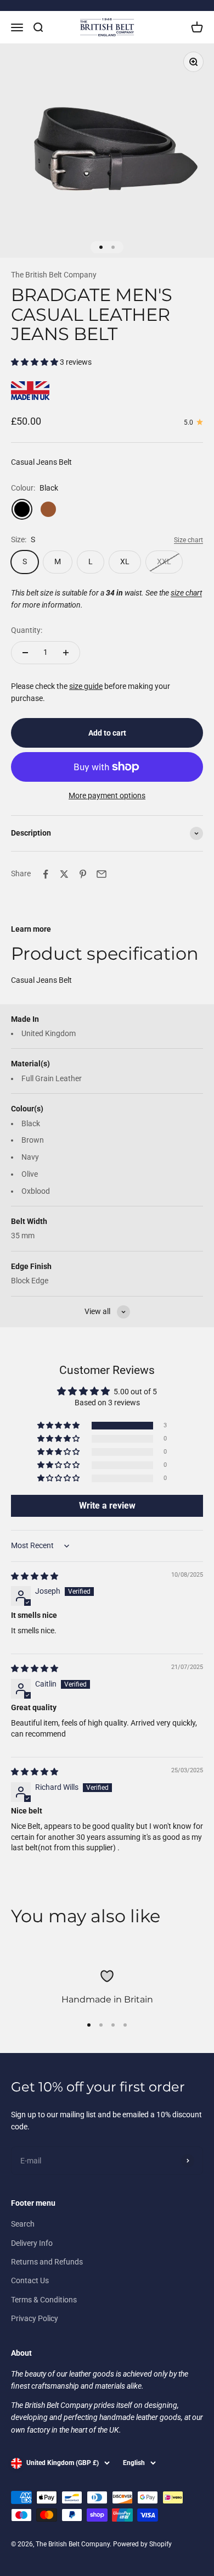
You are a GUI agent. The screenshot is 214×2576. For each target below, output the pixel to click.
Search (23, 2224)
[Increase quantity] (66, 653)
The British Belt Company (54, 275)
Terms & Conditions (44, 2300)
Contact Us (30, 2280)
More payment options (107, 795)
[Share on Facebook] (46, 874)
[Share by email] (102, 874)
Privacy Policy (35, 2318)
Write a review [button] (107, 1506)
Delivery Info (32, 2243)
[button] (35, 362)
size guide (86, 686)
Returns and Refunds (47, 2262)
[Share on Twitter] (64, 874)
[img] (35, 1576)
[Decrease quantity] (25, 653)
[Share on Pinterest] (83, 874)
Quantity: (27, 630)
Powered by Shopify (142, 2544)
